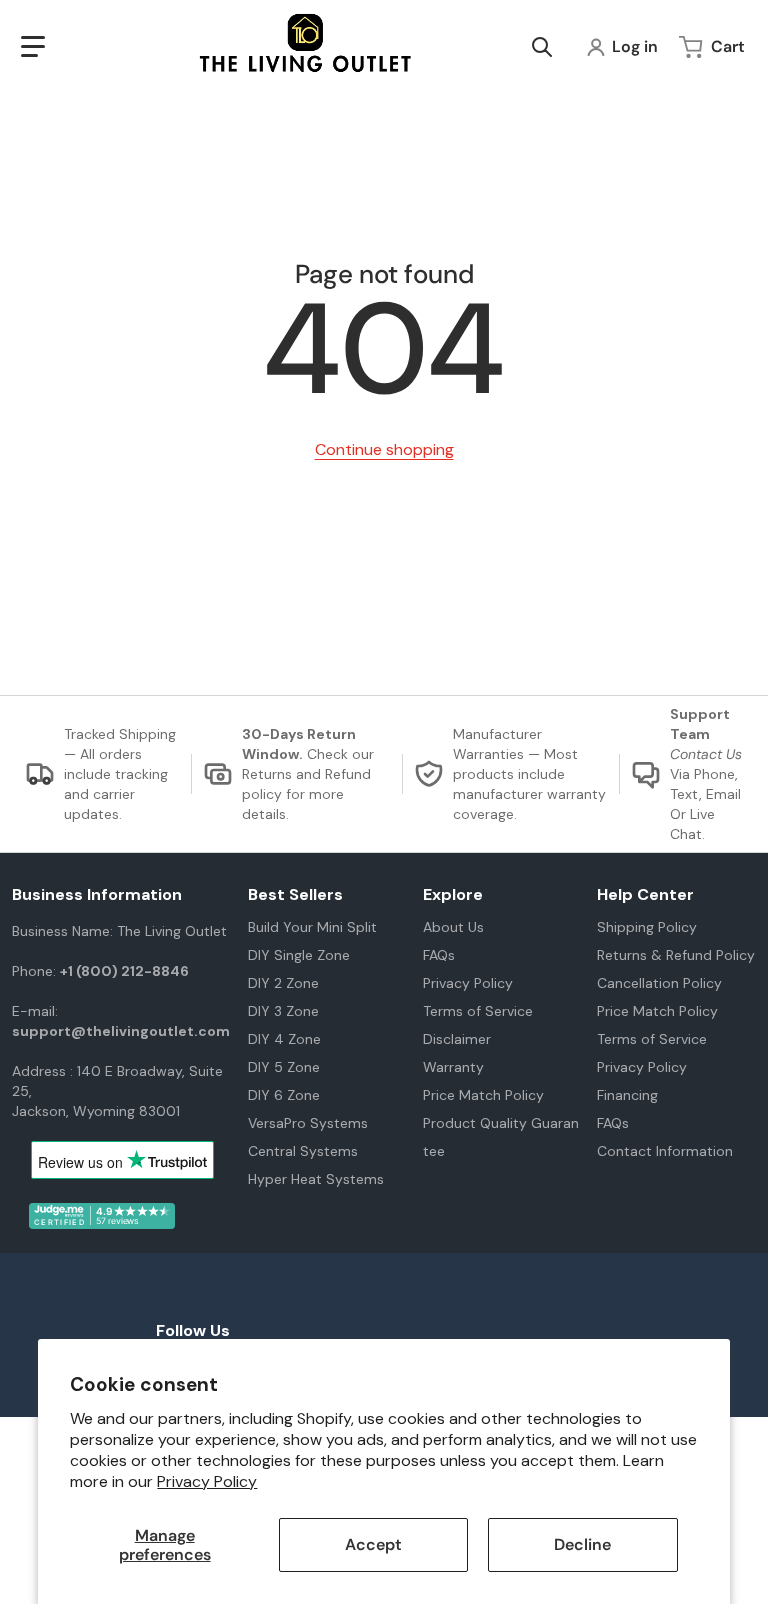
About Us (453, 927)
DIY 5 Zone (284, 1067)
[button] (33, 47)
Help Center (645, 895)
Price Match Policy (483, 1095)
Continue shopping (384, 449)
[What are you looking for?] (542, 47)
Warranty (453, 1067)
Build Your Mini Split (312, 927)
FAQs (439, 955)
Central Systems (303, 1151)
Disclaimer (457, 1039)
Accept (373, 1544)
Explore (453, 895)
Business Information (97, 895)
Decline (582, 1544)
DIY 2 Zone (283, 983)
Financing (627, 1095)
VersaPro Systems (308, 1123)
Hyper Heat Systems (316, 1179)
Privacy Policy (207, 1481)
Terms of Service (478, 1011)
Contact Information (665, 1151)
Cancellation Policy (659, 983)
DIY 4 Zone (284, 1039)
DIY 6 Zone (284, 1095)
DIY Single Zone (299, 955)
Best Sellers (295, 895)
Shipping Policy (647, 927)
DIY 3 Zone (283, 1011)
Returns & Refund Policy (676, 955)
